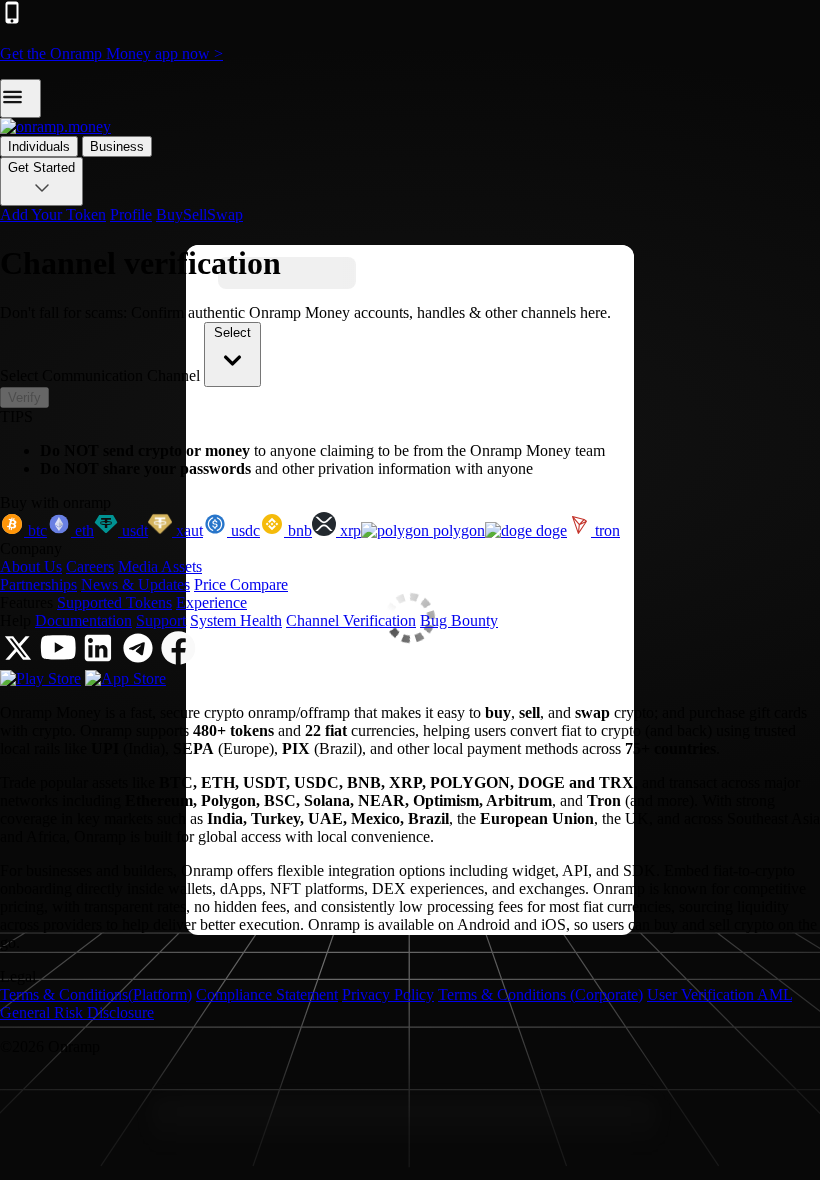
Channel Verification (351, 620)
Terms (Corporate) (540, 994)
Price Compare (241, 584)
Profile (131, 214)
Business (117, 146)
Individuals (39, 146)
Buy (169, 214)
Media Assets (160, 566)
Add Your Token (53, 214)
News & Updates (135, 584)
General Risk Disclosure (77, 1012)
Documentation (83, 620)
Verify (24, 397)
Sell (195, 214)
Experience (211, 602)
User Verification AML (719, 994)
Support (161, 620)
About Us (31, 566)
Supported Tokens (114, 602)
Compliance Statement (267, 994)
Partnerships (38, 584)
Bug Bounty (459, 620)
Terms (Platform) (96, 994)
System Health (236, 620)
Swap (225, 214)
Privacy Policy (388, 994)
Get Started (41, 167)
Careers (90, 566)
